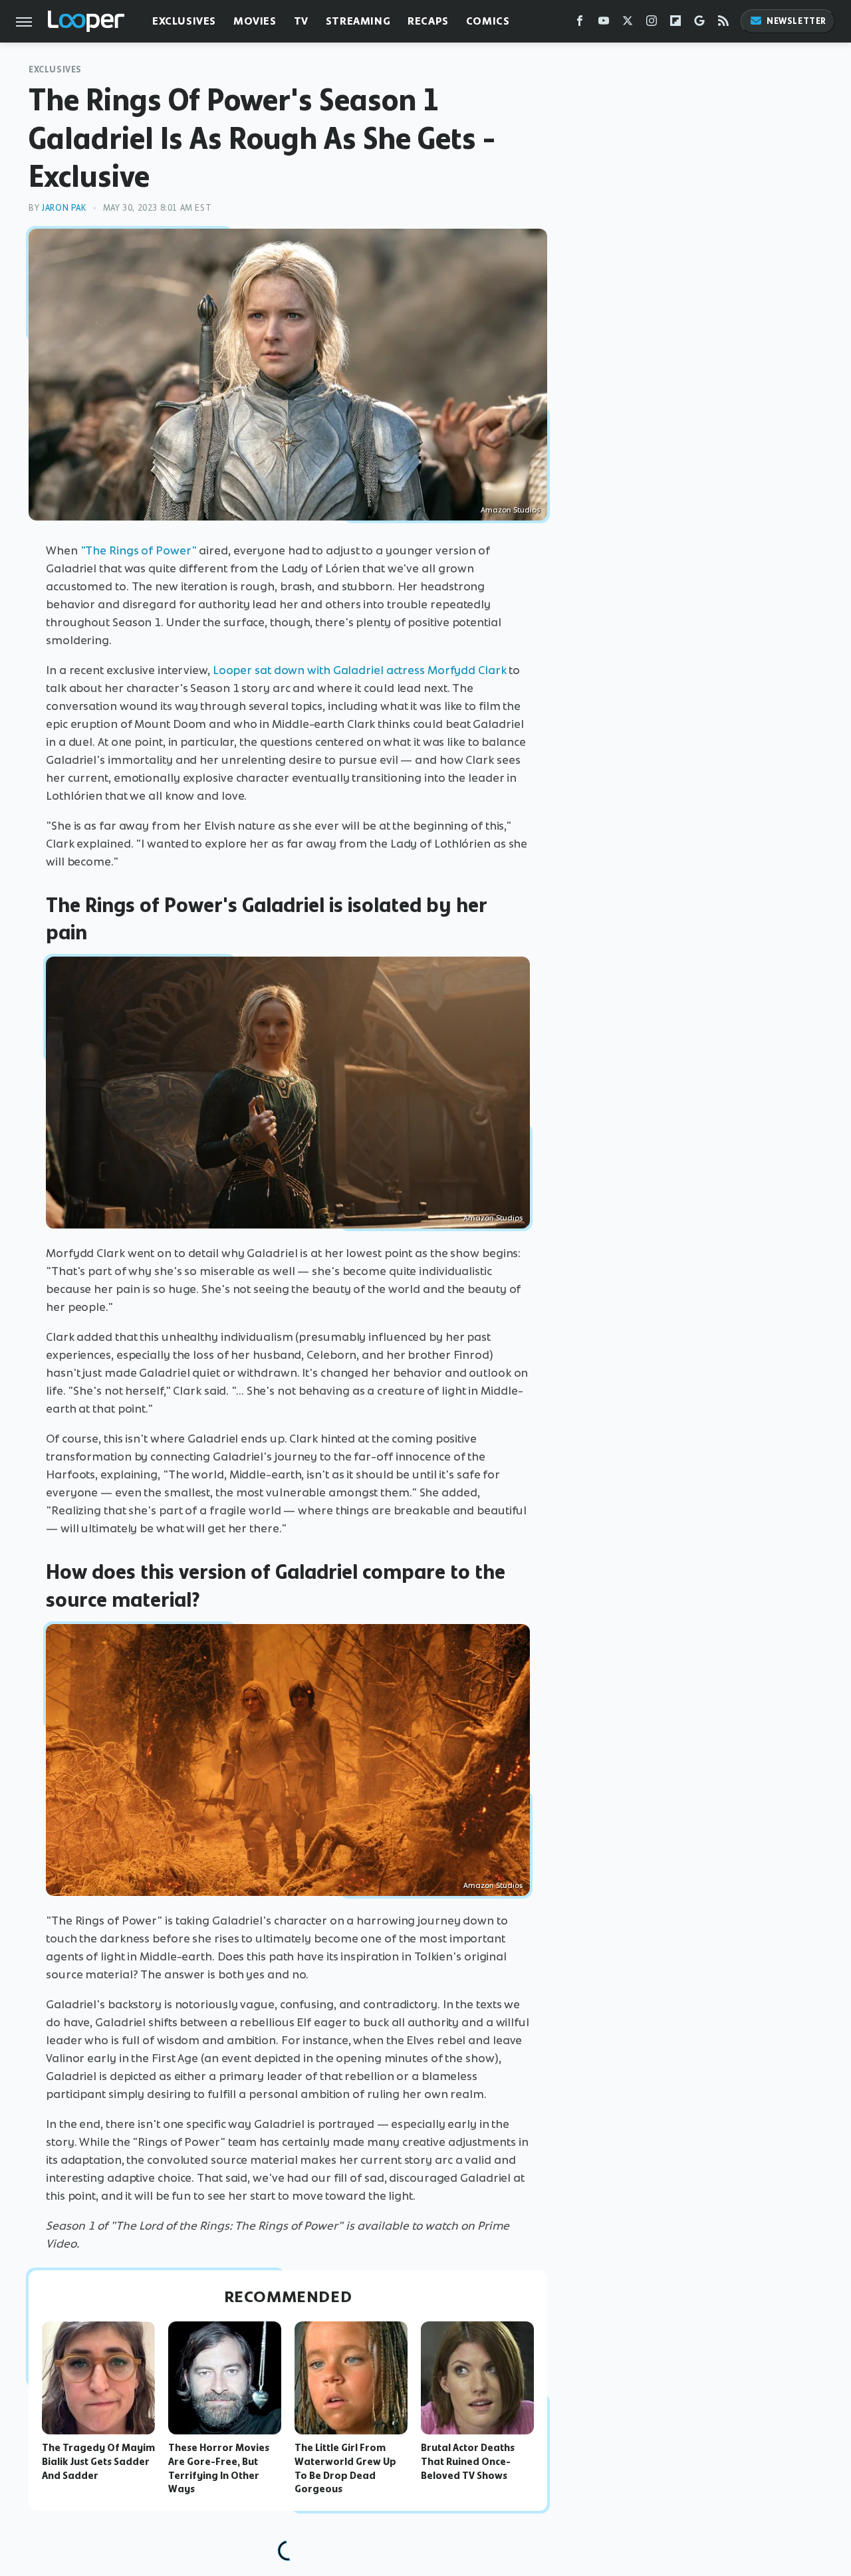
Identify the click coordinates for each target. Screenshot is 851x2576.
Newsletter (796, 21)
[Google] (699, 24)
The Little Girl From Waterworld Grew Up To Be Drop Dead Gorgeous (345, 2468)
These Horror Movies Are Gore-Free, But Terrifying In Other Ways (219, 2468)
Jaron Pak (63, 208)
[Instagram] (652, 24)
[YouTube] (604, 24)
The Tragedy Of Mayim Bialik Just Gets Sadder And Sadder (98, 2462)
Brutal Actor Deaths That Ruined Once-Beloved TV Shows (468, 2462)
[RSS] (723, 24)
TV (301, 21)
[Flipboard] (675, 24)
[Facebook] (580, 24)
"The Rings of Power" (139, 550)
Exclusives (184, 21)
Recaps (428, 21)
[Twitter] (628, 24)
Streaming (358, 21)
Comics (488, 21)
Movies (255, 21)
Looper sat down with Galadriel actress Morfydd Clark (360, 670)
